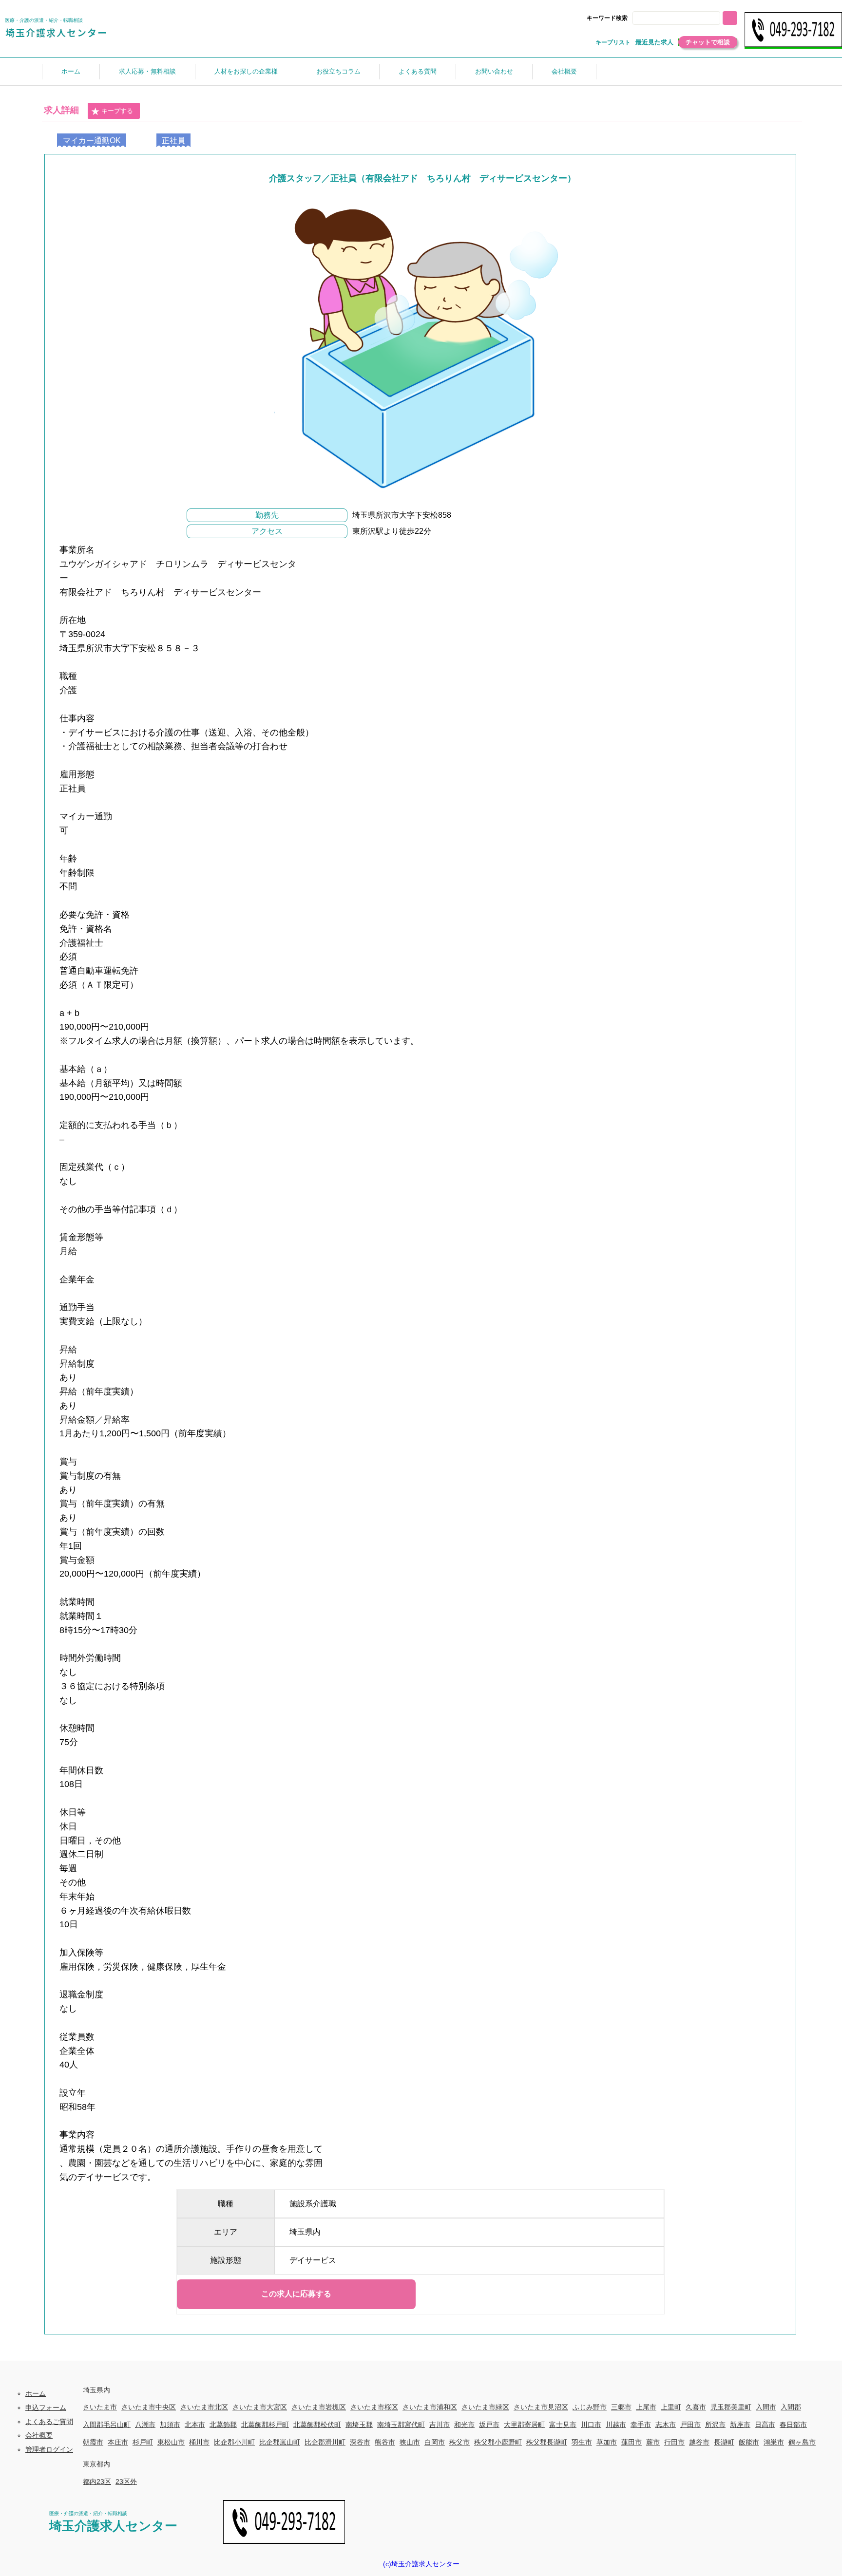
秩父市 (459, 2442)
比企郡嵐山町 (280, 2442)
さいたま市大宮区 (260, 2407)
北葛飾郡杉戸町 (265, 2425)
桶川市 (199, 2442)
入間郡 (791, 2407)
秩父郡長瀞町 (547, 2442)
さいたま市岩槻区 (319, 2407)
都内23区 (97, 2482)
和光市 (464, 2425)
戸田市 (690, 2425)
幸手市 (641, 2425)
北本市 (195, 2425)
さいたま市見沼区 (541, 2407)
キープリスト (613, 42)
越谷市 (699, 2442)
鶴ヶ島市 (802, 2442)
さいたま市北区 (204, 2407)
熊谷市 (385, 2442)
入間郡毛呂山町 (107, 2425)
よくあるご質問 (49, 2422)
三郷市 (621, 2407)
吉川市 (440, 2425)
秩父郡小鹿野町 (498, 2442)
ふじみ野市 (590, 2407)
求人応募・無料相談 (147, 71)
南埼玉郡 (359, 2425)
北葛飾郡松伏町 (317, 2425)
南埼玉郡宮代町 (401, 2425)
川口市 (591, 2425)
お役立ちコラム (338, 71)
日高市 (765, 2425)
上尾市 (646, 2407)
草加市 (607, 2442)
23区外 (126, 2482)
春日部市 (793, 2425)
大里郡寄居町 (524, 2425)
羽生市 (582, 2442)
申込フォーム (46, 2407)
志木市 (666, 2425)
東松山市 (171, 2442)
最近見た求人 (654, 42)
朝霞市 (93, 2442)
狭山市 (410, 2442)
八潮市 (145, 2425)
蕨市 (653, 2442)
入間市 (766, 2407)
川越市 (616, 2425)
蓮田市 (631, 2442)
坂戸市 (489, 2425)
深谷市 (360, 2442)
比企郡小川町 (234, 2442)
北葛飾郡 (223, 2425)
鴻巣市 (774, 2442)
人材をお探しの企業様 (246, 71)
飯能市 (749, 2442)
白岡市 (435, 2442)
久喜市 (696, 2407)
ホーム (71, 71)
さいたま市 (100, 2407)
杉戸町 (143, 2442)
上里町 (671, 2407)
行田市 (674, 2442)
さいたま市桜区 (374, 2407)
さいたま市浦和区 (430, 2407)
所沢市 (715, 2425)
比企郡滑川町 (325, 2442)
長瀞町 (724, 2442)
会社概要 (564, 71)
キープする (117, 111)
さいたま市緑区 (485, 2407)
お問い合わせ (494, 71)
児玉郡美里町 (731, 2407)
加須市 (170, 2425)
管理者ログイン (49, 2449)
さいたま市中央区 (149, 2407)
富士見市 (563, 2425)
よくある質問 (418, 71)
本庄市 (118, 2442)
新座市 (740, 2425)
